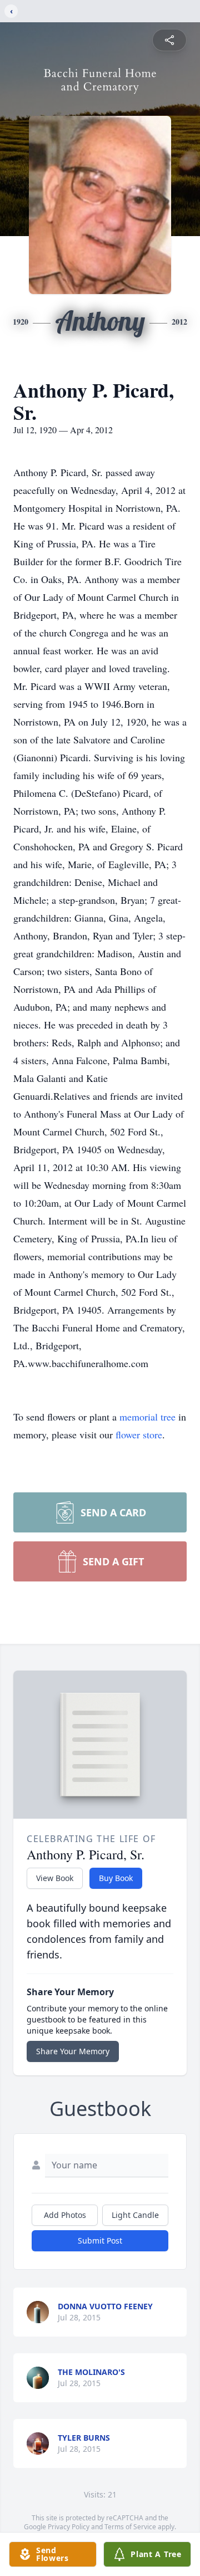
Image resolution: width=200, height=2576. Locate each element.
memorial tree (147, 1417)
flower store (139, 1434)
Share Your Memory (73, 2051)
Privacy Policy (69, 2527)
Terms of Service (130, 2527)
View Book (55, 1878)
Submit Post (100, 2240)
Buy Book (116, 1878)
